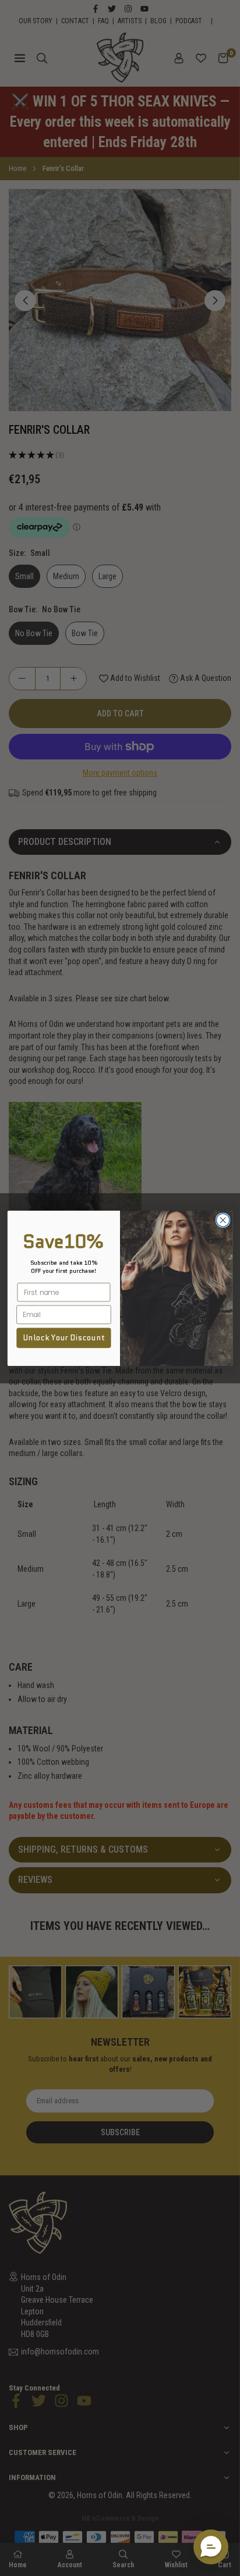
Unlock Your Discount (64, 1337)
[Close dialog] (223, 1220)
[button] (211, 2547)
